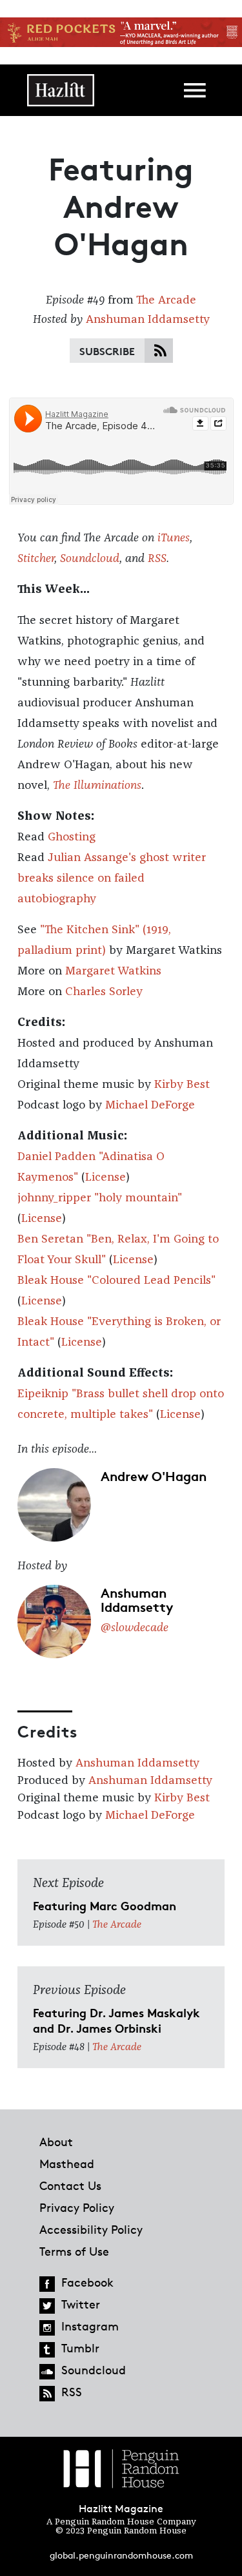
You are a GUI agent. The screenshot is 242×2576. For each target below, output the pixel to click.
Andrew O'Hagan (154, 1475)
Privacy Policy (77, 2207)
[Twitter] (47, 2306)
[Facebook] (47, 2284)
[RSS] (47, 2394)
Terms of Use (74, 2251)
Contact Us (70, 2185)
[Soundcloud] (47, 2372)
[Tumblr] (47, 2350)
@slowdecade (135, 1628)
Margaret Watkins (113, 971)
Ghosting (72, 837)
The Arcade (166, 300)
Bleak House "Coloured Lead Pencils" (116, 1281)
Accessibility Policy (91, 2229)
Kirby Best (182, 1085)
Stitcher (36, 559)
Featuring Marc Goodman (105, 1905)
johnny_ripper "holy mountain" (100, 1198)
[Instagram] (47, 2328)
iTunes (174, 538)
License (106, 1177)
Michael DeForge (150, 1105)
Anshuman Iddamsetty (148, 320)
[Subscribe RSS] (160, 352)
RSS (157, 559)
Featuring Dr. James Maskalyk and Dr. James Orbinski (116, 2020)
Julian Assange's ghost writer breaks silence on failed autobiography (112, 878)
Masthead (67, 2164)
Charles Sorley (104, 992)
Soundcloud (90, 559)
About (56, 2142)
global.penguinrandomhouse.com (121, 2555)
